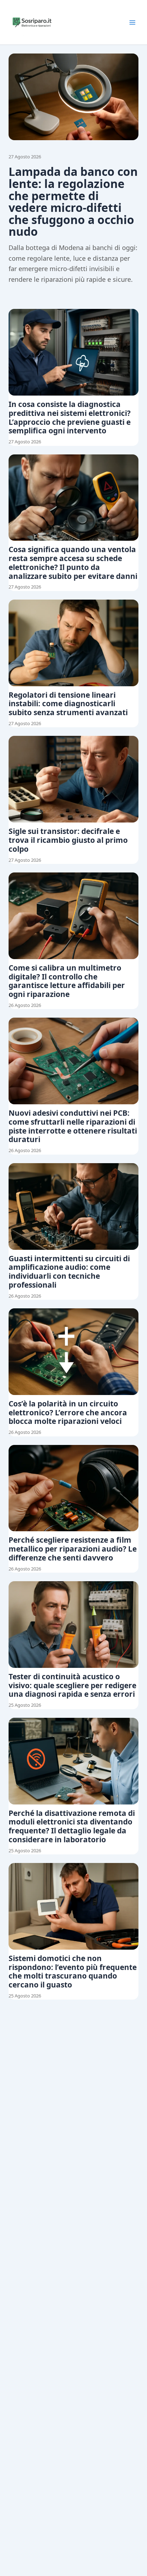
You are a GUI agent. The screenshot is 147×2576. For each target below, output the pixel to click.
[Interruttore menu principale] (132, 22)
